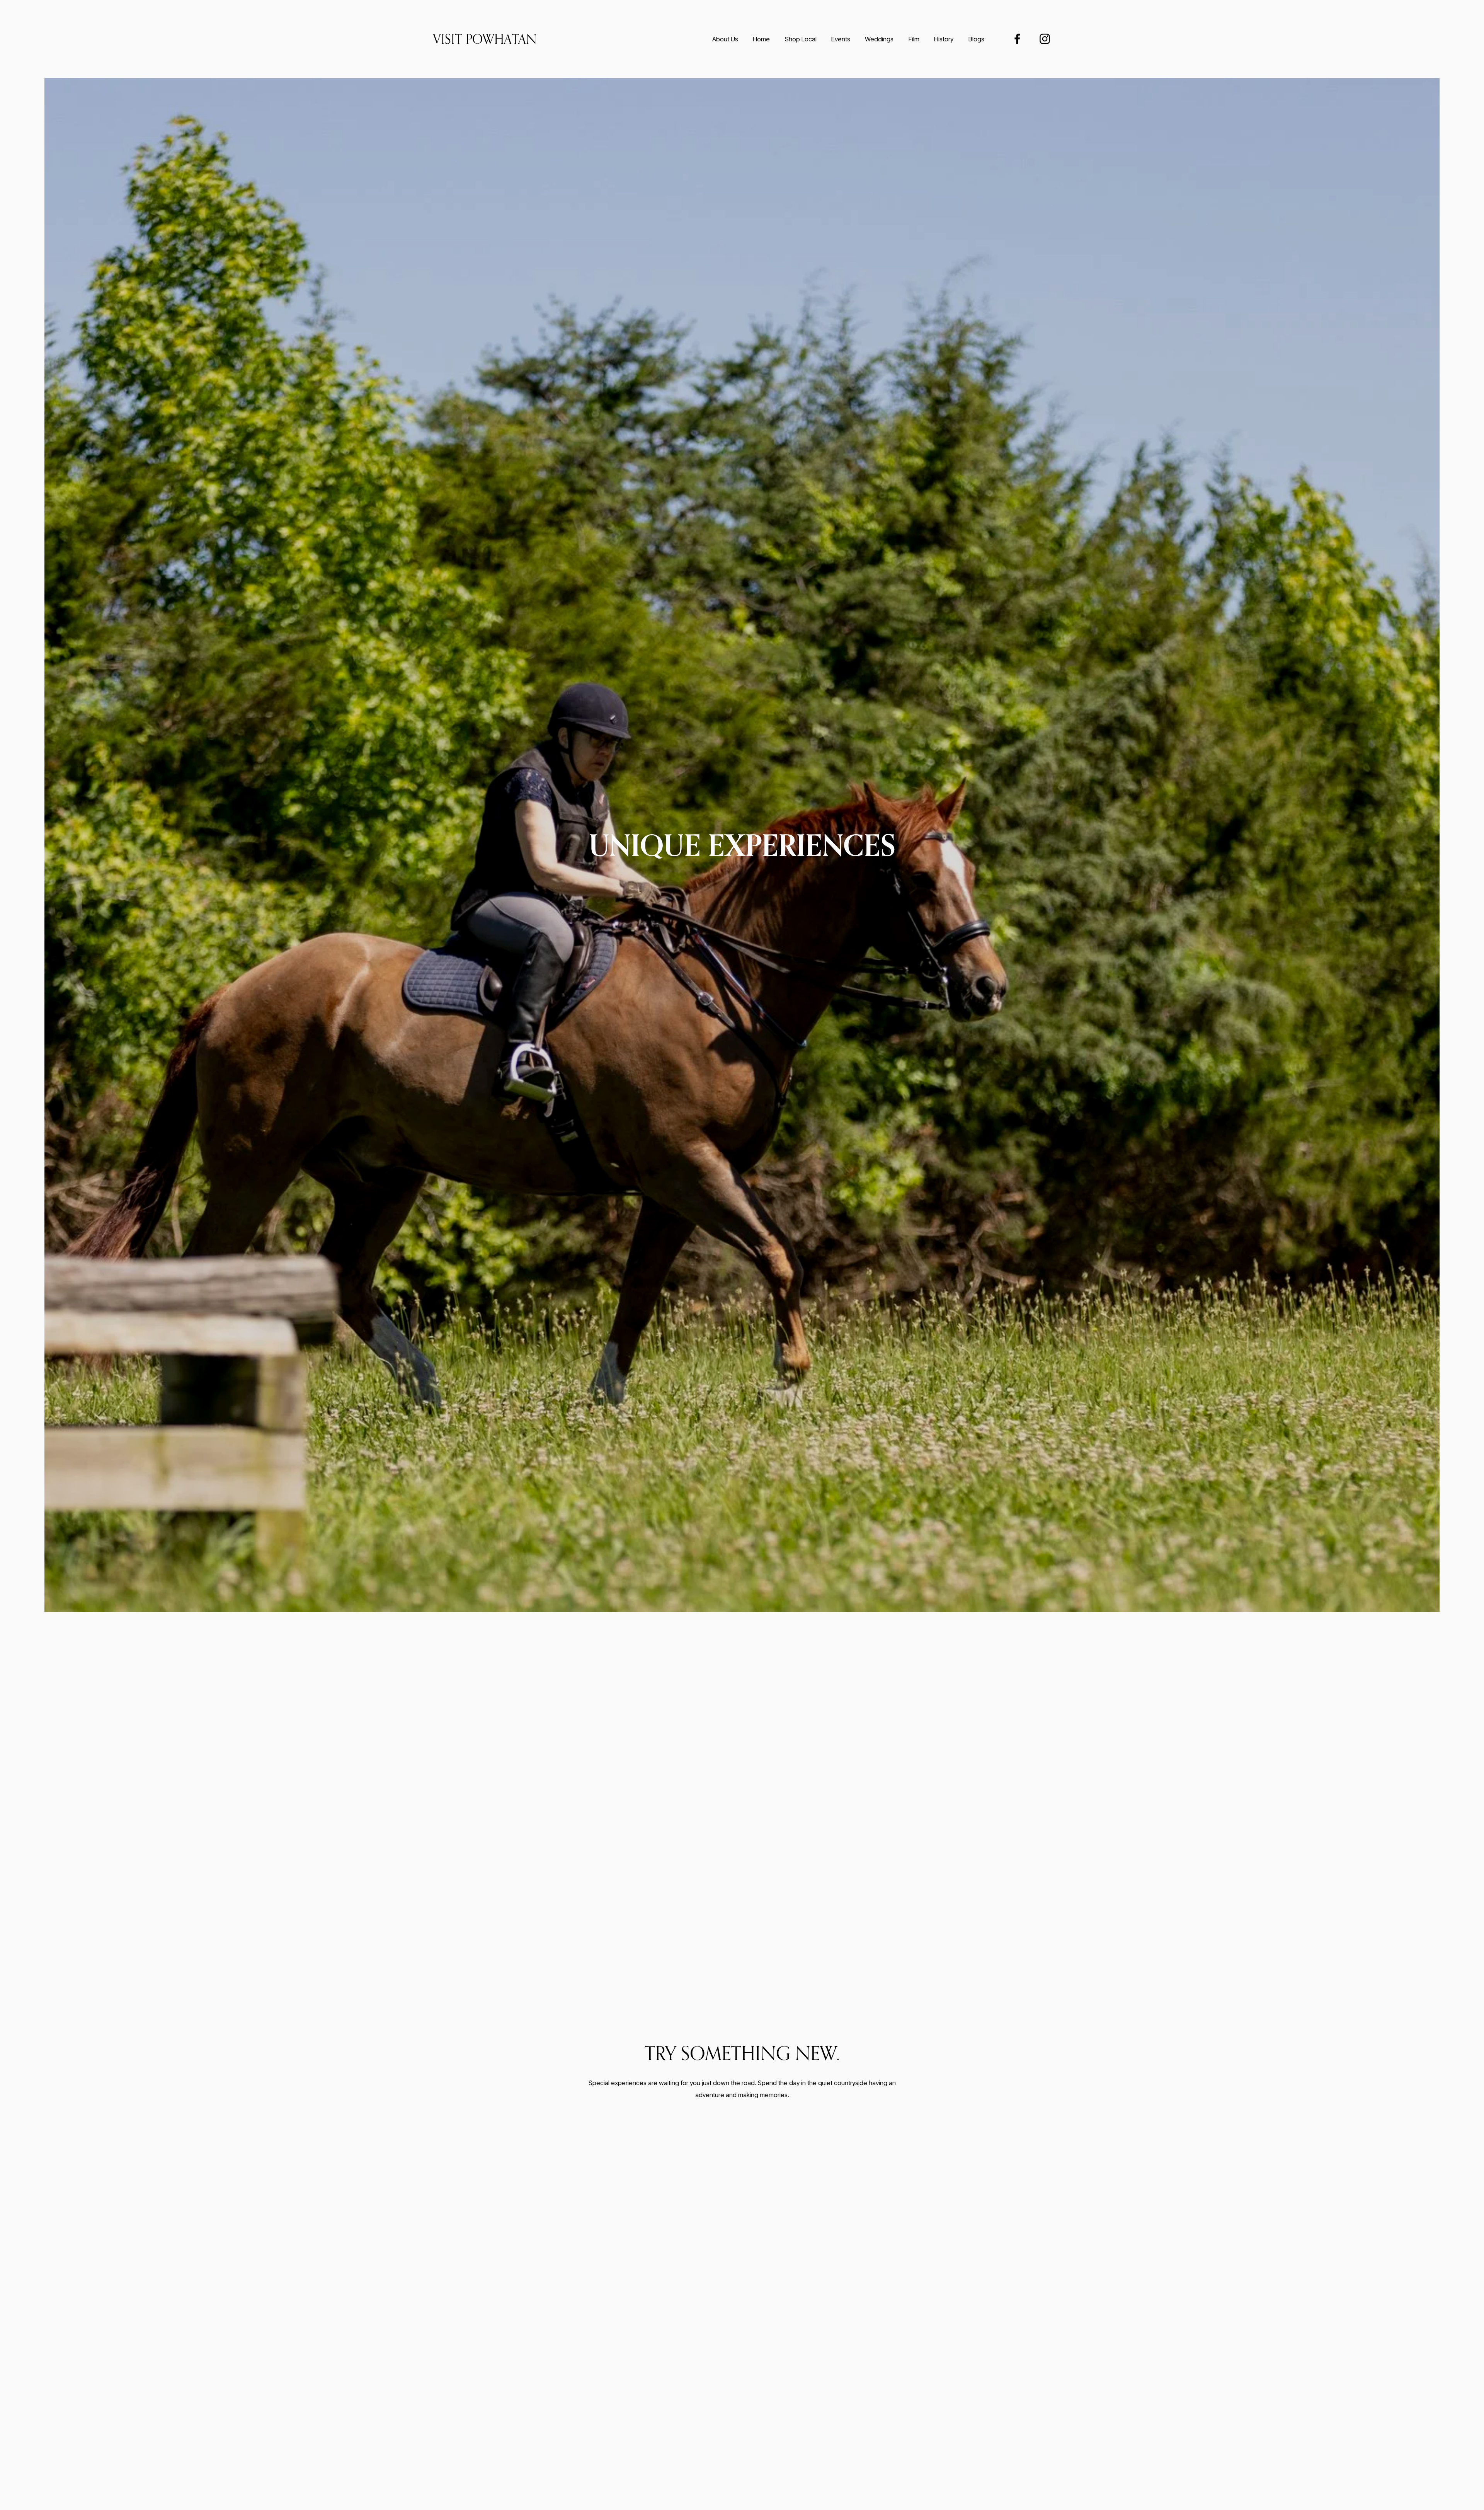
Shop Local (801, 39)
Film (914, 39)
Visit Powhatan (485, 39)
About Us (725, 39)
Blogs (976, 39)
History (944, 39)
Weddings (879, 39)
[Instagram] (1045, 39)
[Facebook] (1017, 39)
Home (761, 39)
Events (841, 39)
